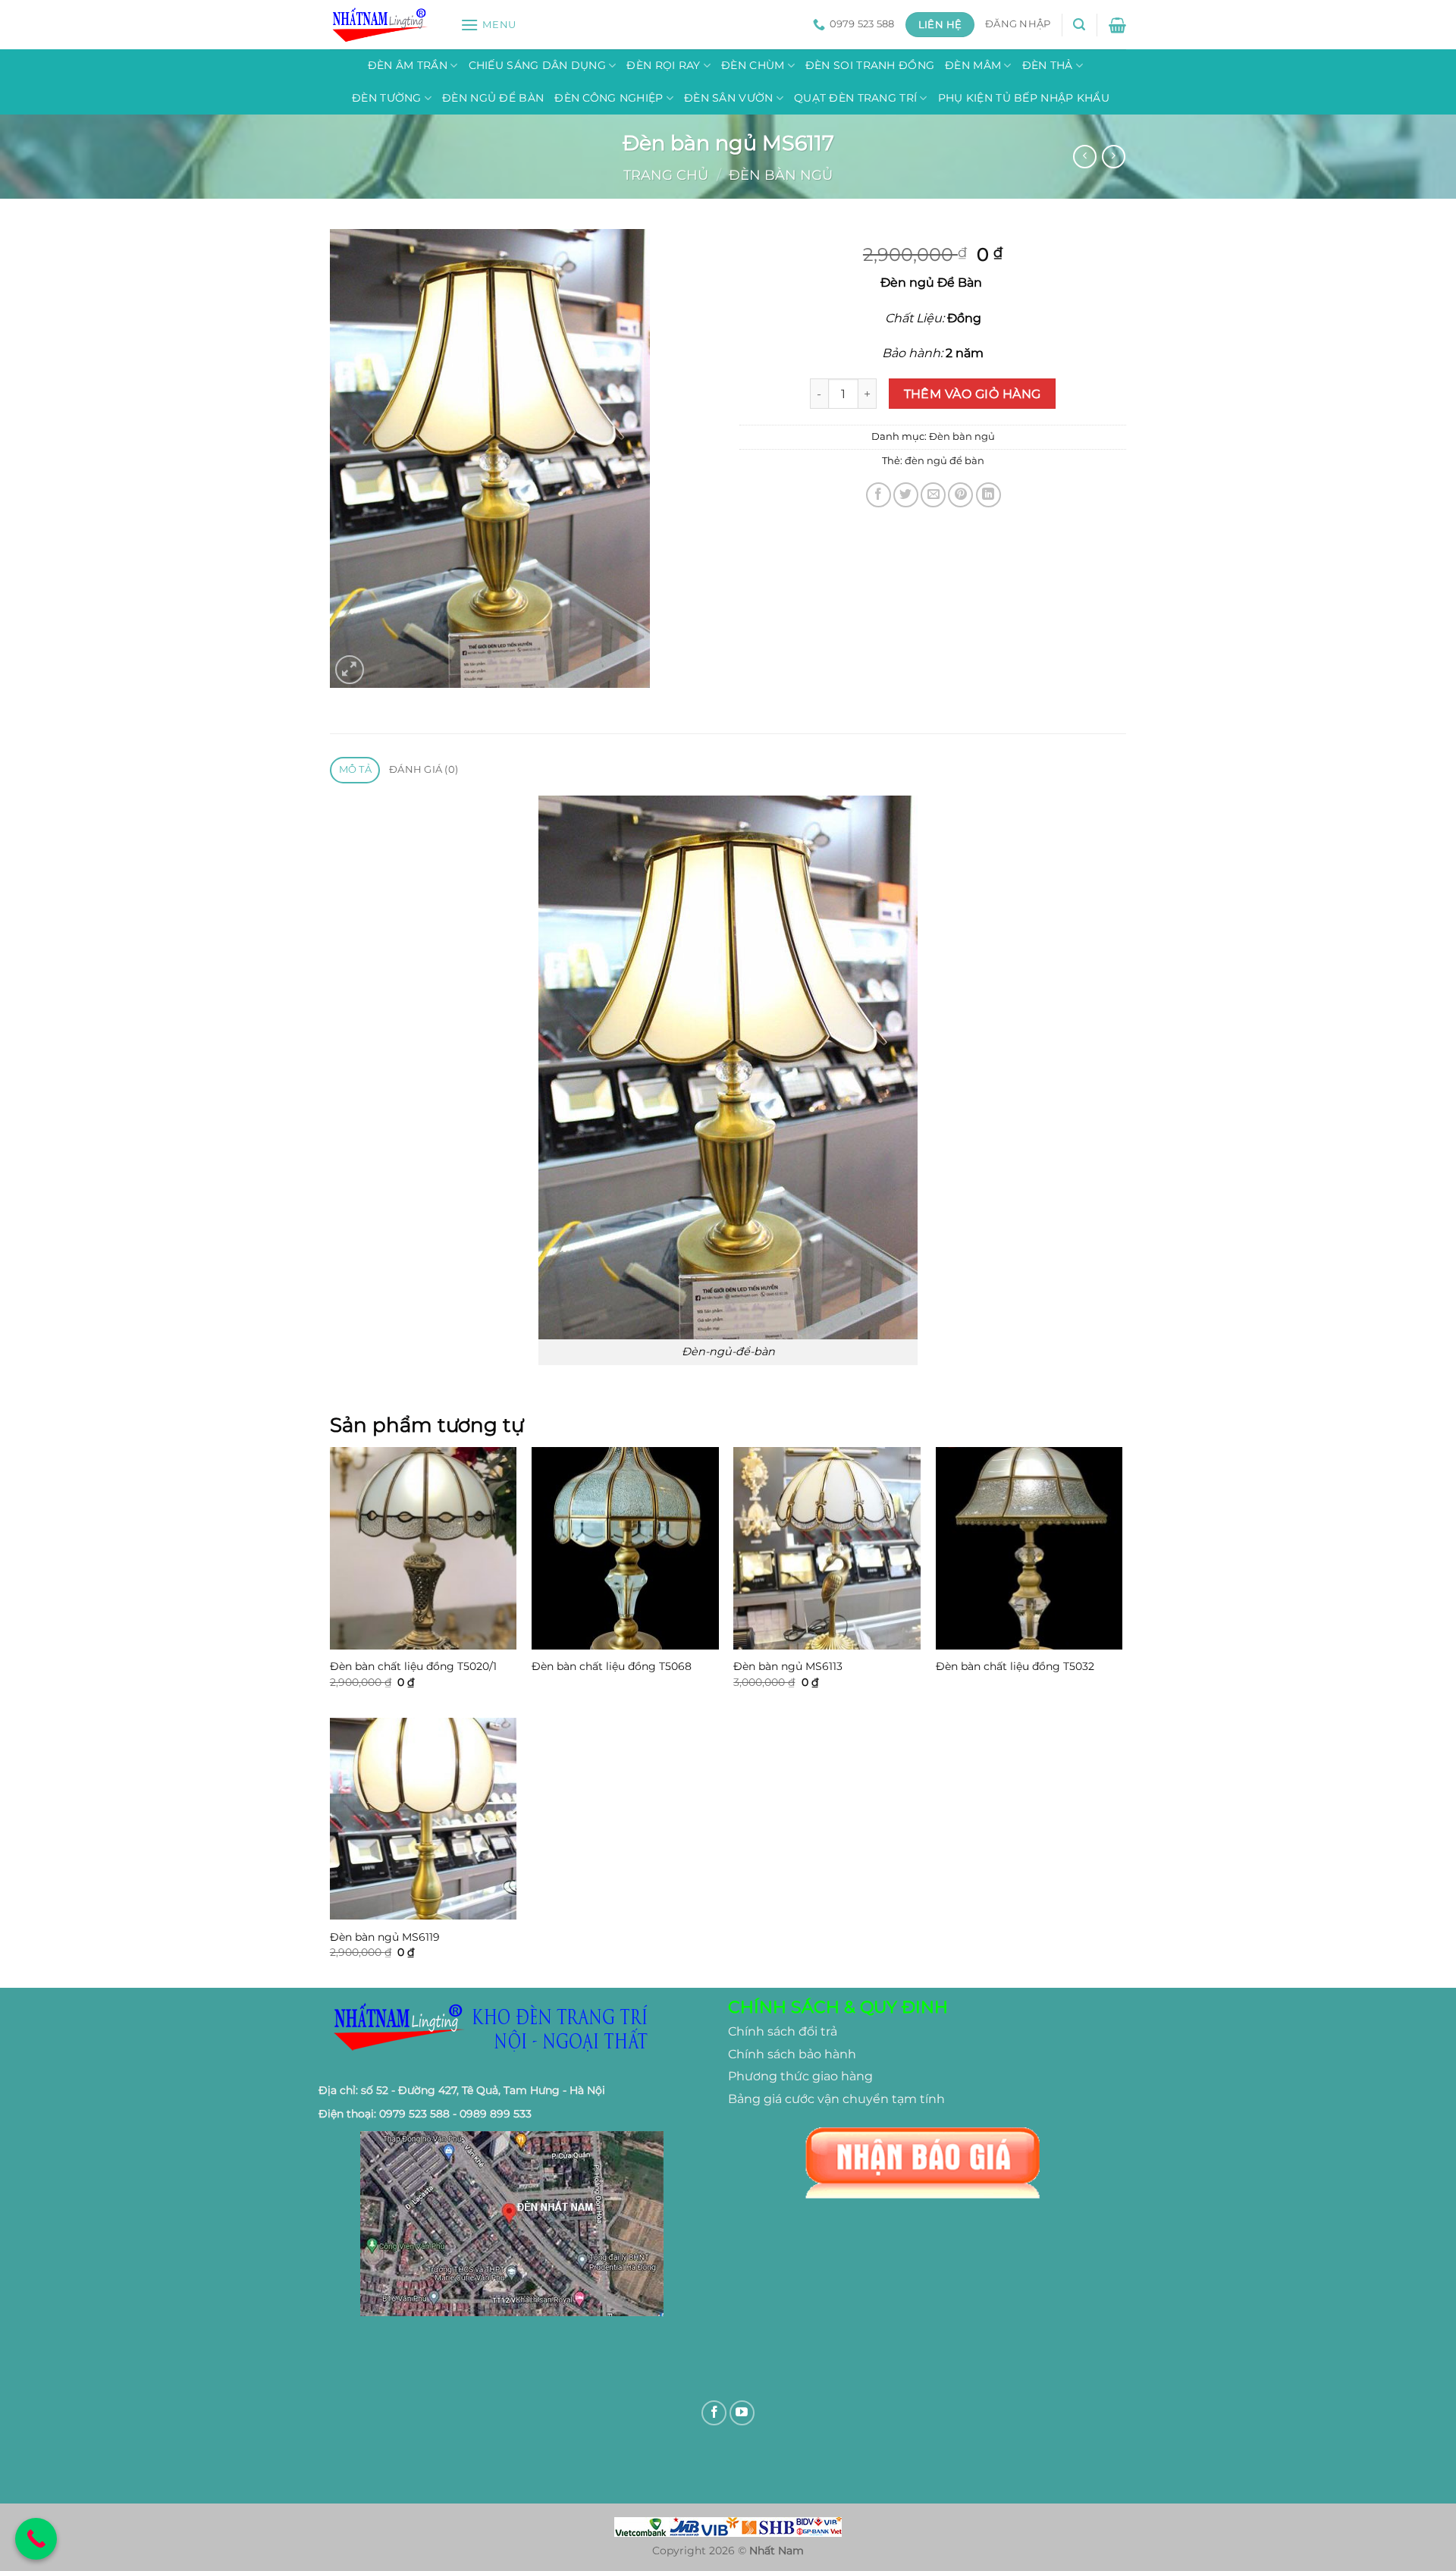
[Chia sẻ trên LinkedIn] (988, 495)
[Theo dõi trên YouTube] (742, 2413)
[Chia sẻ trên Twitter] (906, 495)
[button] (488, 25)
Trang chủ (666, 175)
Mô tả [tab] (355, 769)
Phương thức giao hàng (800, 2076)
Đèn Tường (387, 98)
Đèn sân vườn (728, 98)
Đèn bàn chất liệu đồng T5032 (1015, 1666)
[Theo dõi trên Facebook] (714, 2413)
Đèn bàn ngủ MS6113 (788, 1666)
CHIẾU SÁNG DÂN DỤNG (537, 65)
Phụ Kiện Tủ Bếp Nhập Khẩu (1024, 98)
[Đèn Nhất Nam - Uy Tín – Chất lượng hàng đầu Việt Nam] (384, 25)
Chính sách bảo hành (792, 2054)
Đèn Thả (1048, 65)
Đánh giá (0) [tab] (424, 769)
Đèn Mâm (973, 65)
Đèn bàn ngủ (781, 175)
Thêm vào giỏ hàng (973, 394)
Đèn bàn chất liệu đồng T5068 (612, 1666)
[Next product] (1085, 157)
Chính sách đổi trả (783, 2031)
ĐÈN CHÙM (753, 65)
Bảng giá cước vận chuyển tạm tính (836, 2099)
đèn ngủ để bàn (945, 461)
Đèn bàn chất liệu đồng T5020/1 (413, 1666)
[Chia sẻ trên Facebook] (879, 495)
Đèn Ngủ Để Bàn (493, 98)
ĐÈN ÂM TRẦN (408, 65)
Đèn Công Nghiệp (609, 98)
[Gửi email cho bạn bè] (933, 495)
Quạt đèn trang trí (855, 98)
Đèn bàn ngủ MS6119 (385, 1937)
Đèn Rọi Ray (663, 65)
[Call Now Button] (36, 2539)
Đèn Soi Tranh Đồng (870, 65)
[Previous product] (1114, 157)
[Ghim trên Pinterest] (960, 495)
